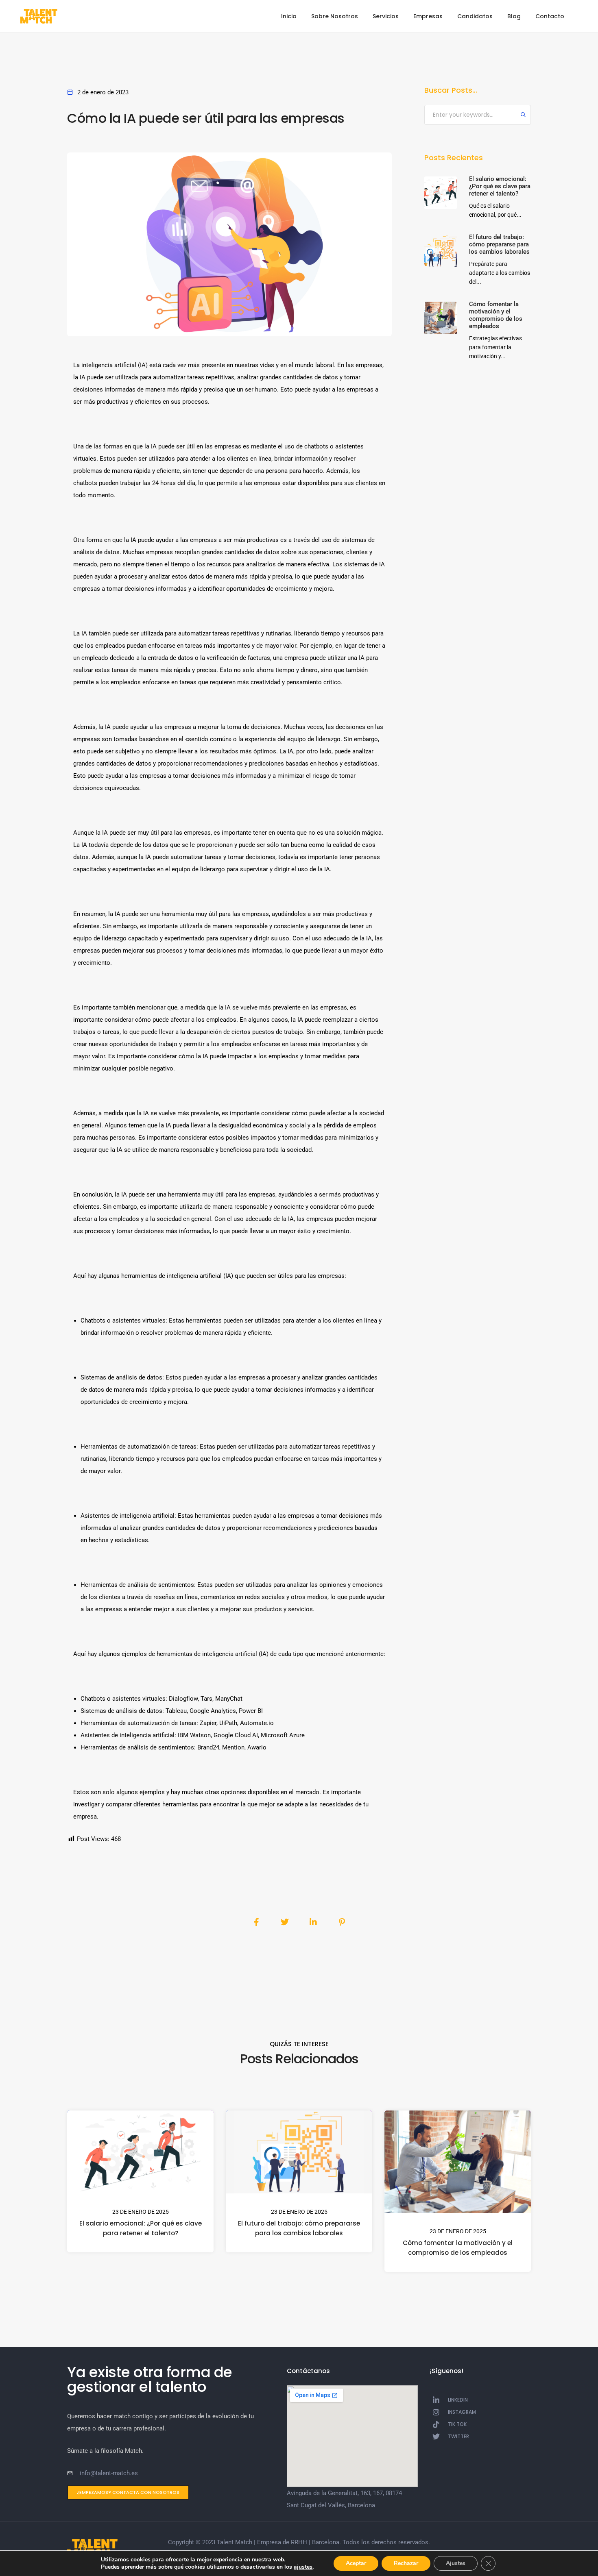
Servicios (386, 16)
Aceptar (356, 2563)
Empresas (428, 16)
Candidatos (475, 16)
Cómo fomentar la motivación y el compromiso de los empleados (458, 2248)
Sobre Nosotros (335, 16)
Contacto (550, 16)
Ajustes (456, 2563)
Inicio (289, 16)
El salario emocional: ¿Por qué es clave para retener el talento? (141, 2228)
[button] (128, 2492)
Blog (514, 16)
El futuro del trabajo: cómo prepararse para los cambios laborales (299, 2228)
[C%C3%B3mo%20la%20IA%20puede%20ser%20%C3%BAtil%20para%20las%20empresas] (256, 1922)
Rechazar (406, 2563)
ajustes (303, 2567)
